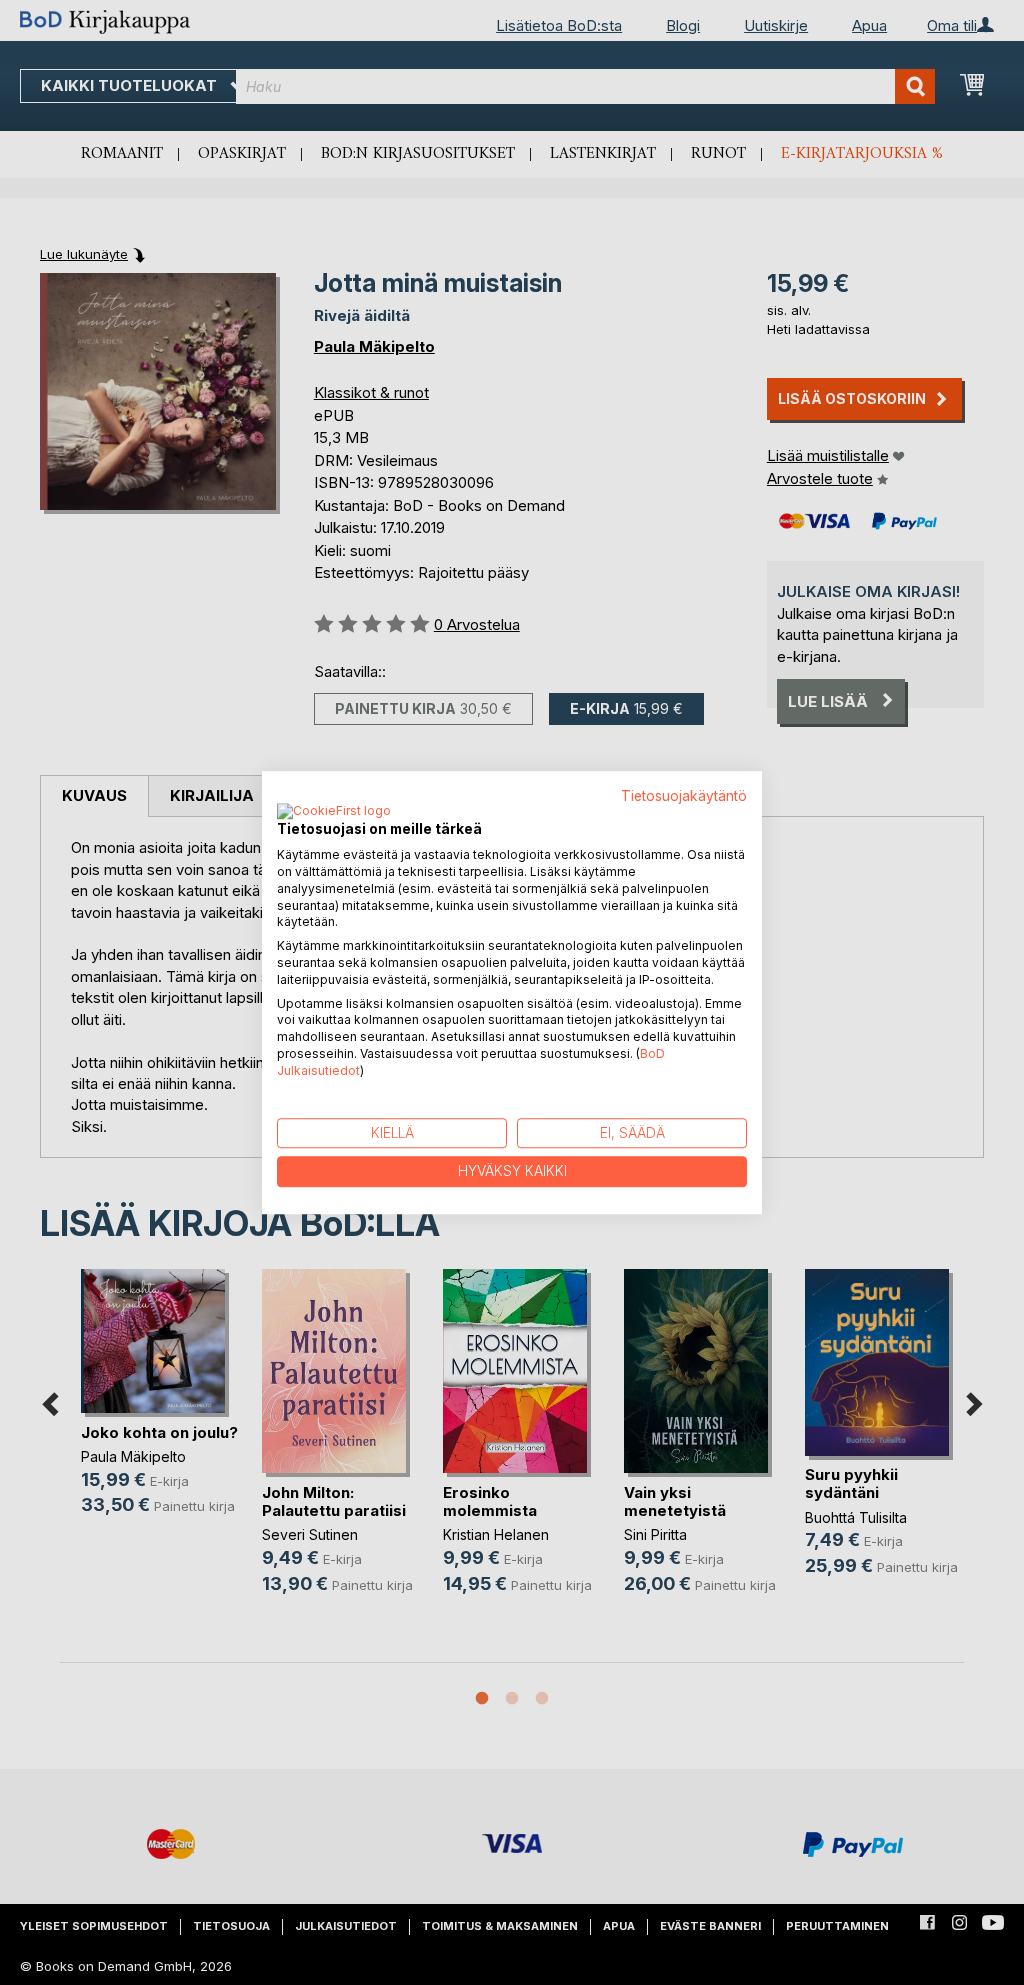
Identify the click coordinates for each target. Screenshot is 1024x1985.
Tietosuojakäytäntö (684, 796)
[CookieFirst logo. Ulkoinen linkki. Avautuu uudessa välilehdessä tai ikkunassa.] (334, 813)
